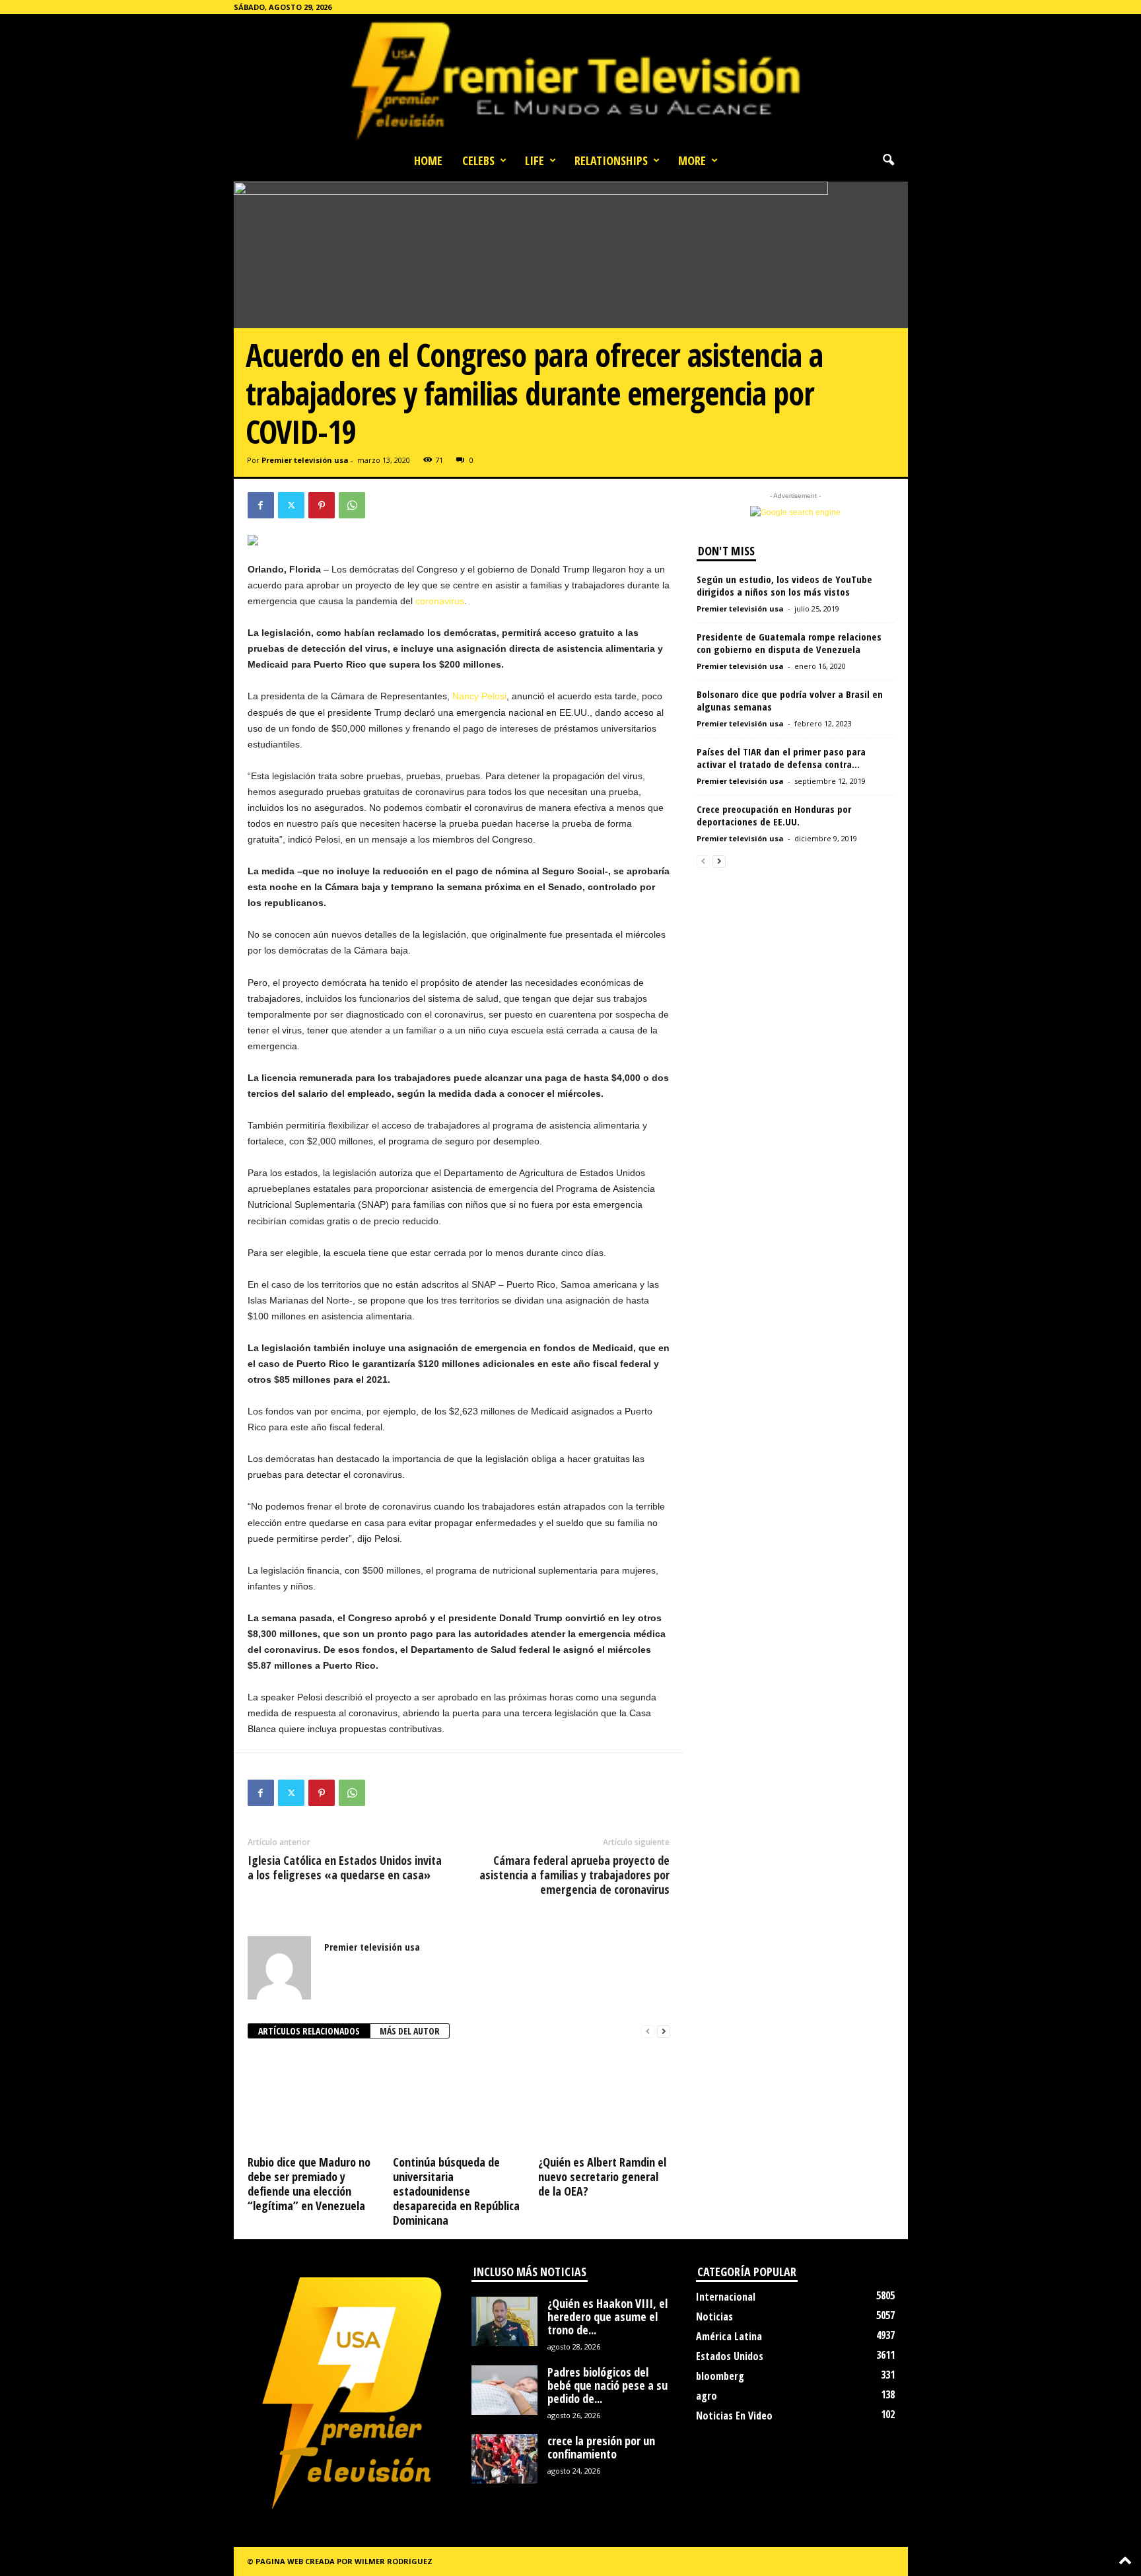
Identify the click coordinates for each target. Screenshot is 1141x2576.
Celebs (478, 160)
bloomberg (720, 2376)
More (692, 160)
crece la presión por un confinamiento (601, 2447)
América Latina (729, 2336)
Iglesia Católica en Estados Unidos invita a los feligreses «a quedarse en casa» (345, 1867)
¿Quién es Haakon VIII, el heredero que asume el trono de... (607, 2316)
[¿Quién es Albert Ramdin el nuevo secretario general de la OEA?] (604, 2101)
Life (535, 160)
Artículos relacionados (309, 2031)
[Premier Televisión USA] (570, 80)
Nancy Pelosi (479, 696)
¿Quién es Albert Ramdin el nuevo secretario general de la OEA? (602, 2176)
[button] (888, 160)
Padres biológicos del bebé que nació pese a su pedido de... (607, 2385)
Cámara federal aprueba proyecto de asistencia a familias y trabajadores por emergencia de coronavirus (574, 1875)
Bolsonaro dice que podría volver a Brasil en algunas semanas (790, 700)
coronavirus (440, 601)
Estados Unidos (730, 2356)
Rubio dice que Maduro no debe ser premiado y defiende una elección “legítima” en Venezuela (309, 2184)
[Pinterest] (322, 505)
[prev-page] (648, 2032)
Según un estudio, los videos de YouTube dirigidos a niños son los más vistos (784, 585)
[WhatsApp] (352, 505)
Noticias (714, 2316)
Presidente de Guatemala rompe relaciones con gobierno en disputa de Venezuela (789, 643)
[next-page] (664, 2032)
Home (428, 160)
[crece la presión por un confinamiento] (504, 2459)
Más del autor (410, 2031)
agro (707, 2396)
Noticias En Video (734, 2416)
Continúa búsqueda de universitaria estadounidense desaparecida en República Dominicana (456, 2191)
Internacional (726, 2297)
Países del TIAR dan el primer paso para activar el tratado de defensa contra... (781, 758)
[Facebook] (261, 505)
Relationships (611, 160)
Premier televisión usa (305, 460)
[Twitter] (291, 505)
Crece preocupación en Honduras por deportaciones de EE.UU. (774, 815)
